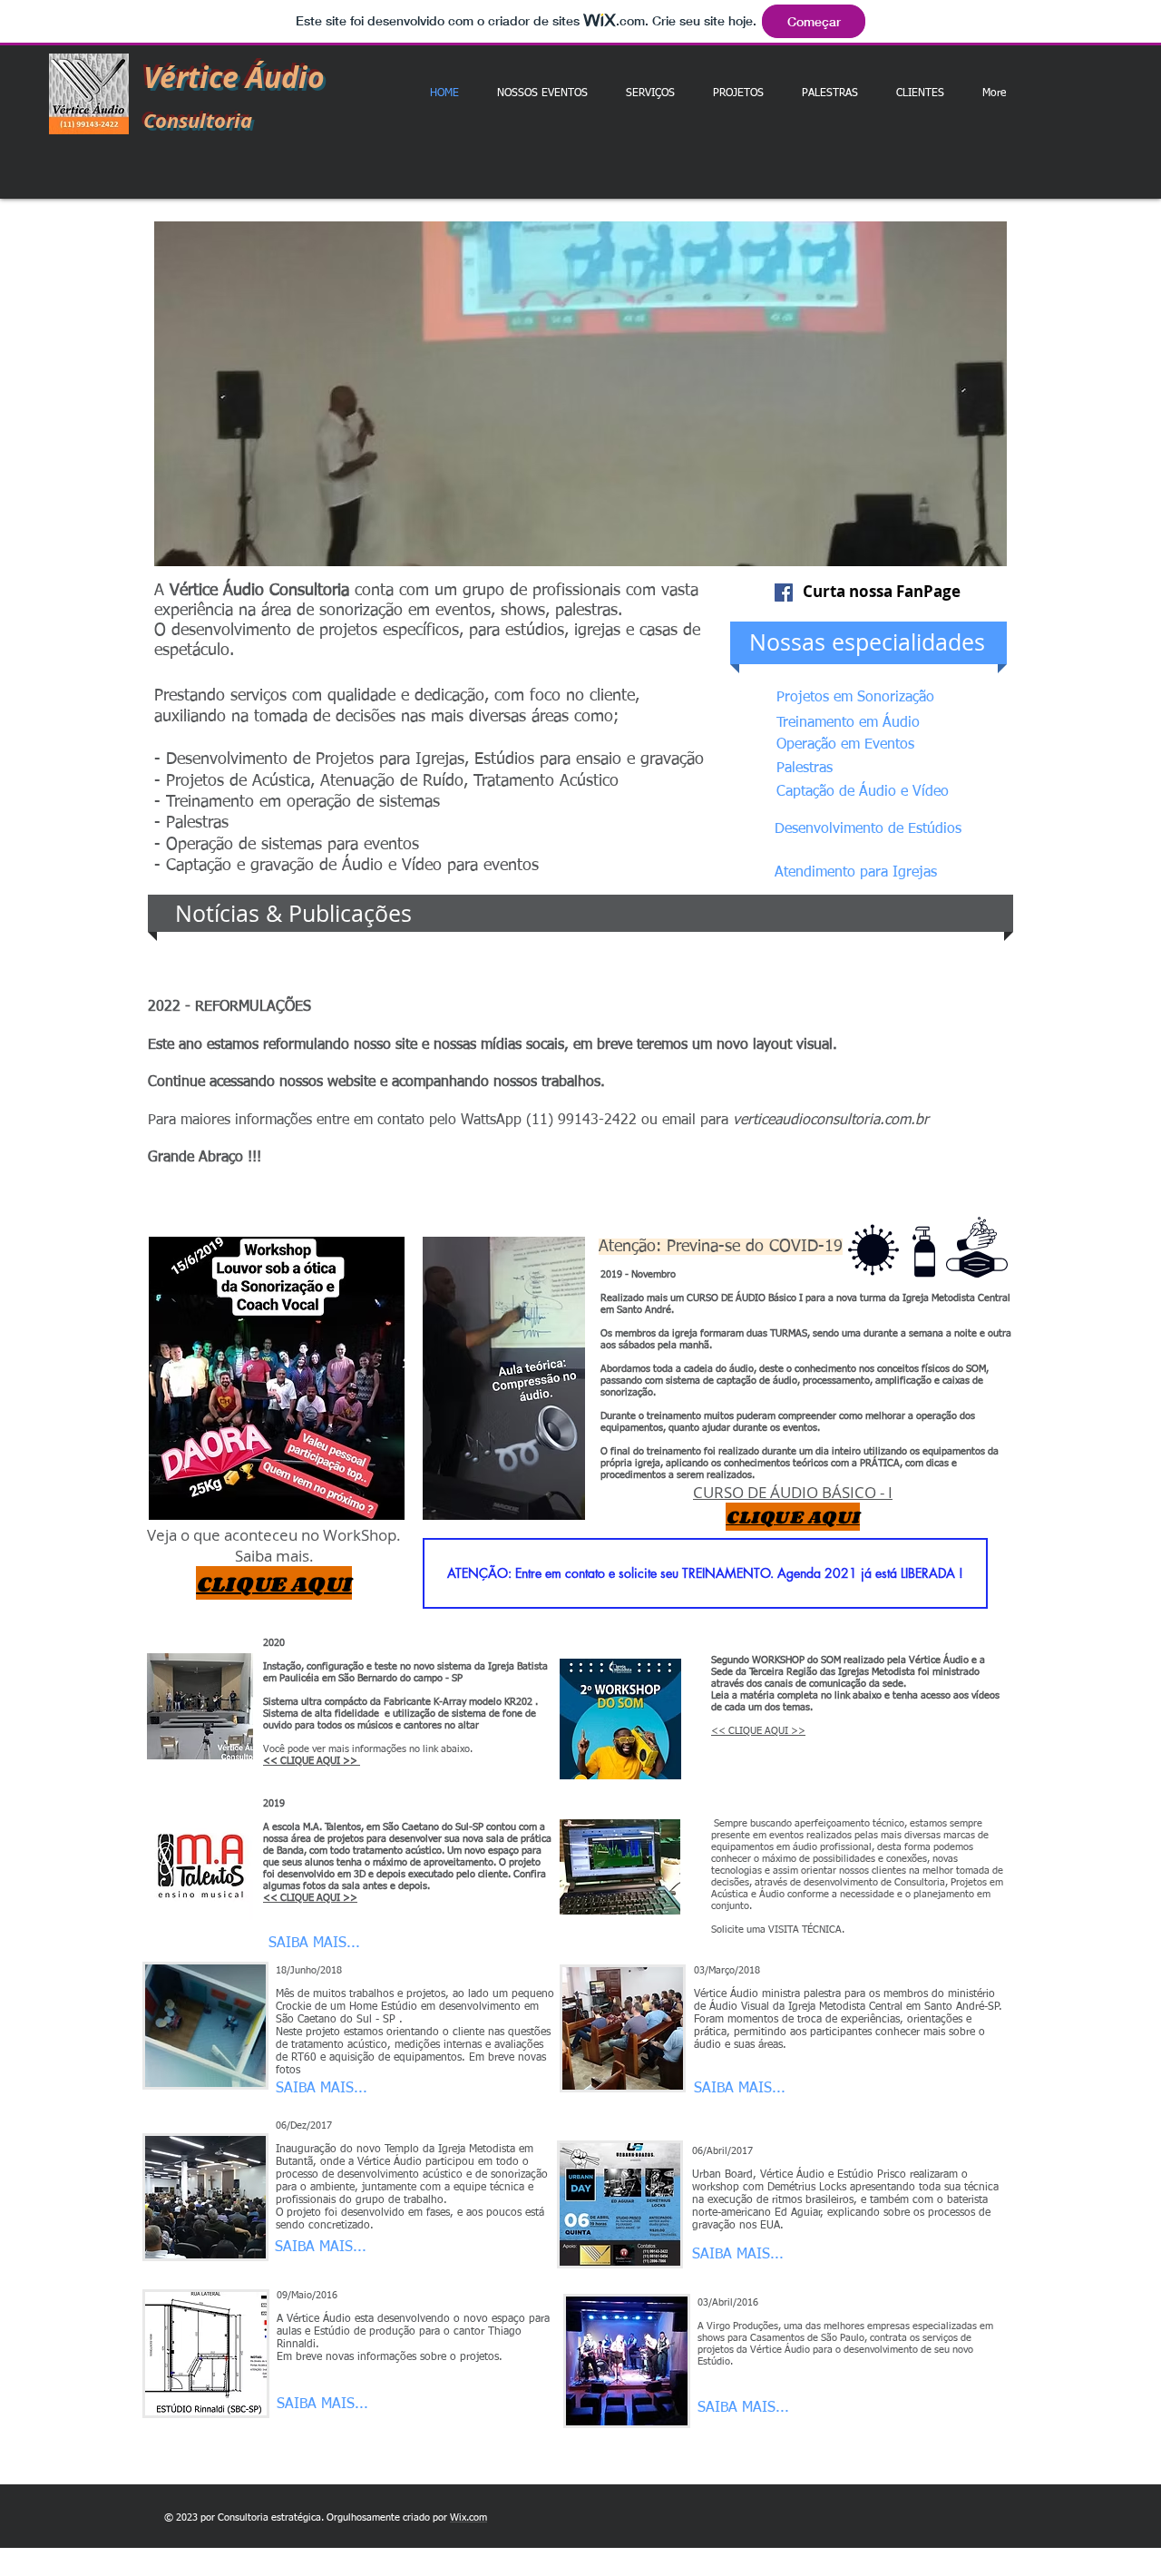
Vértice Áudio (234, 77)
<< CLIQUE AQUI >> (758, 1731)
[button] (580, 394)
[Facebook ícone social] (784, 593)
